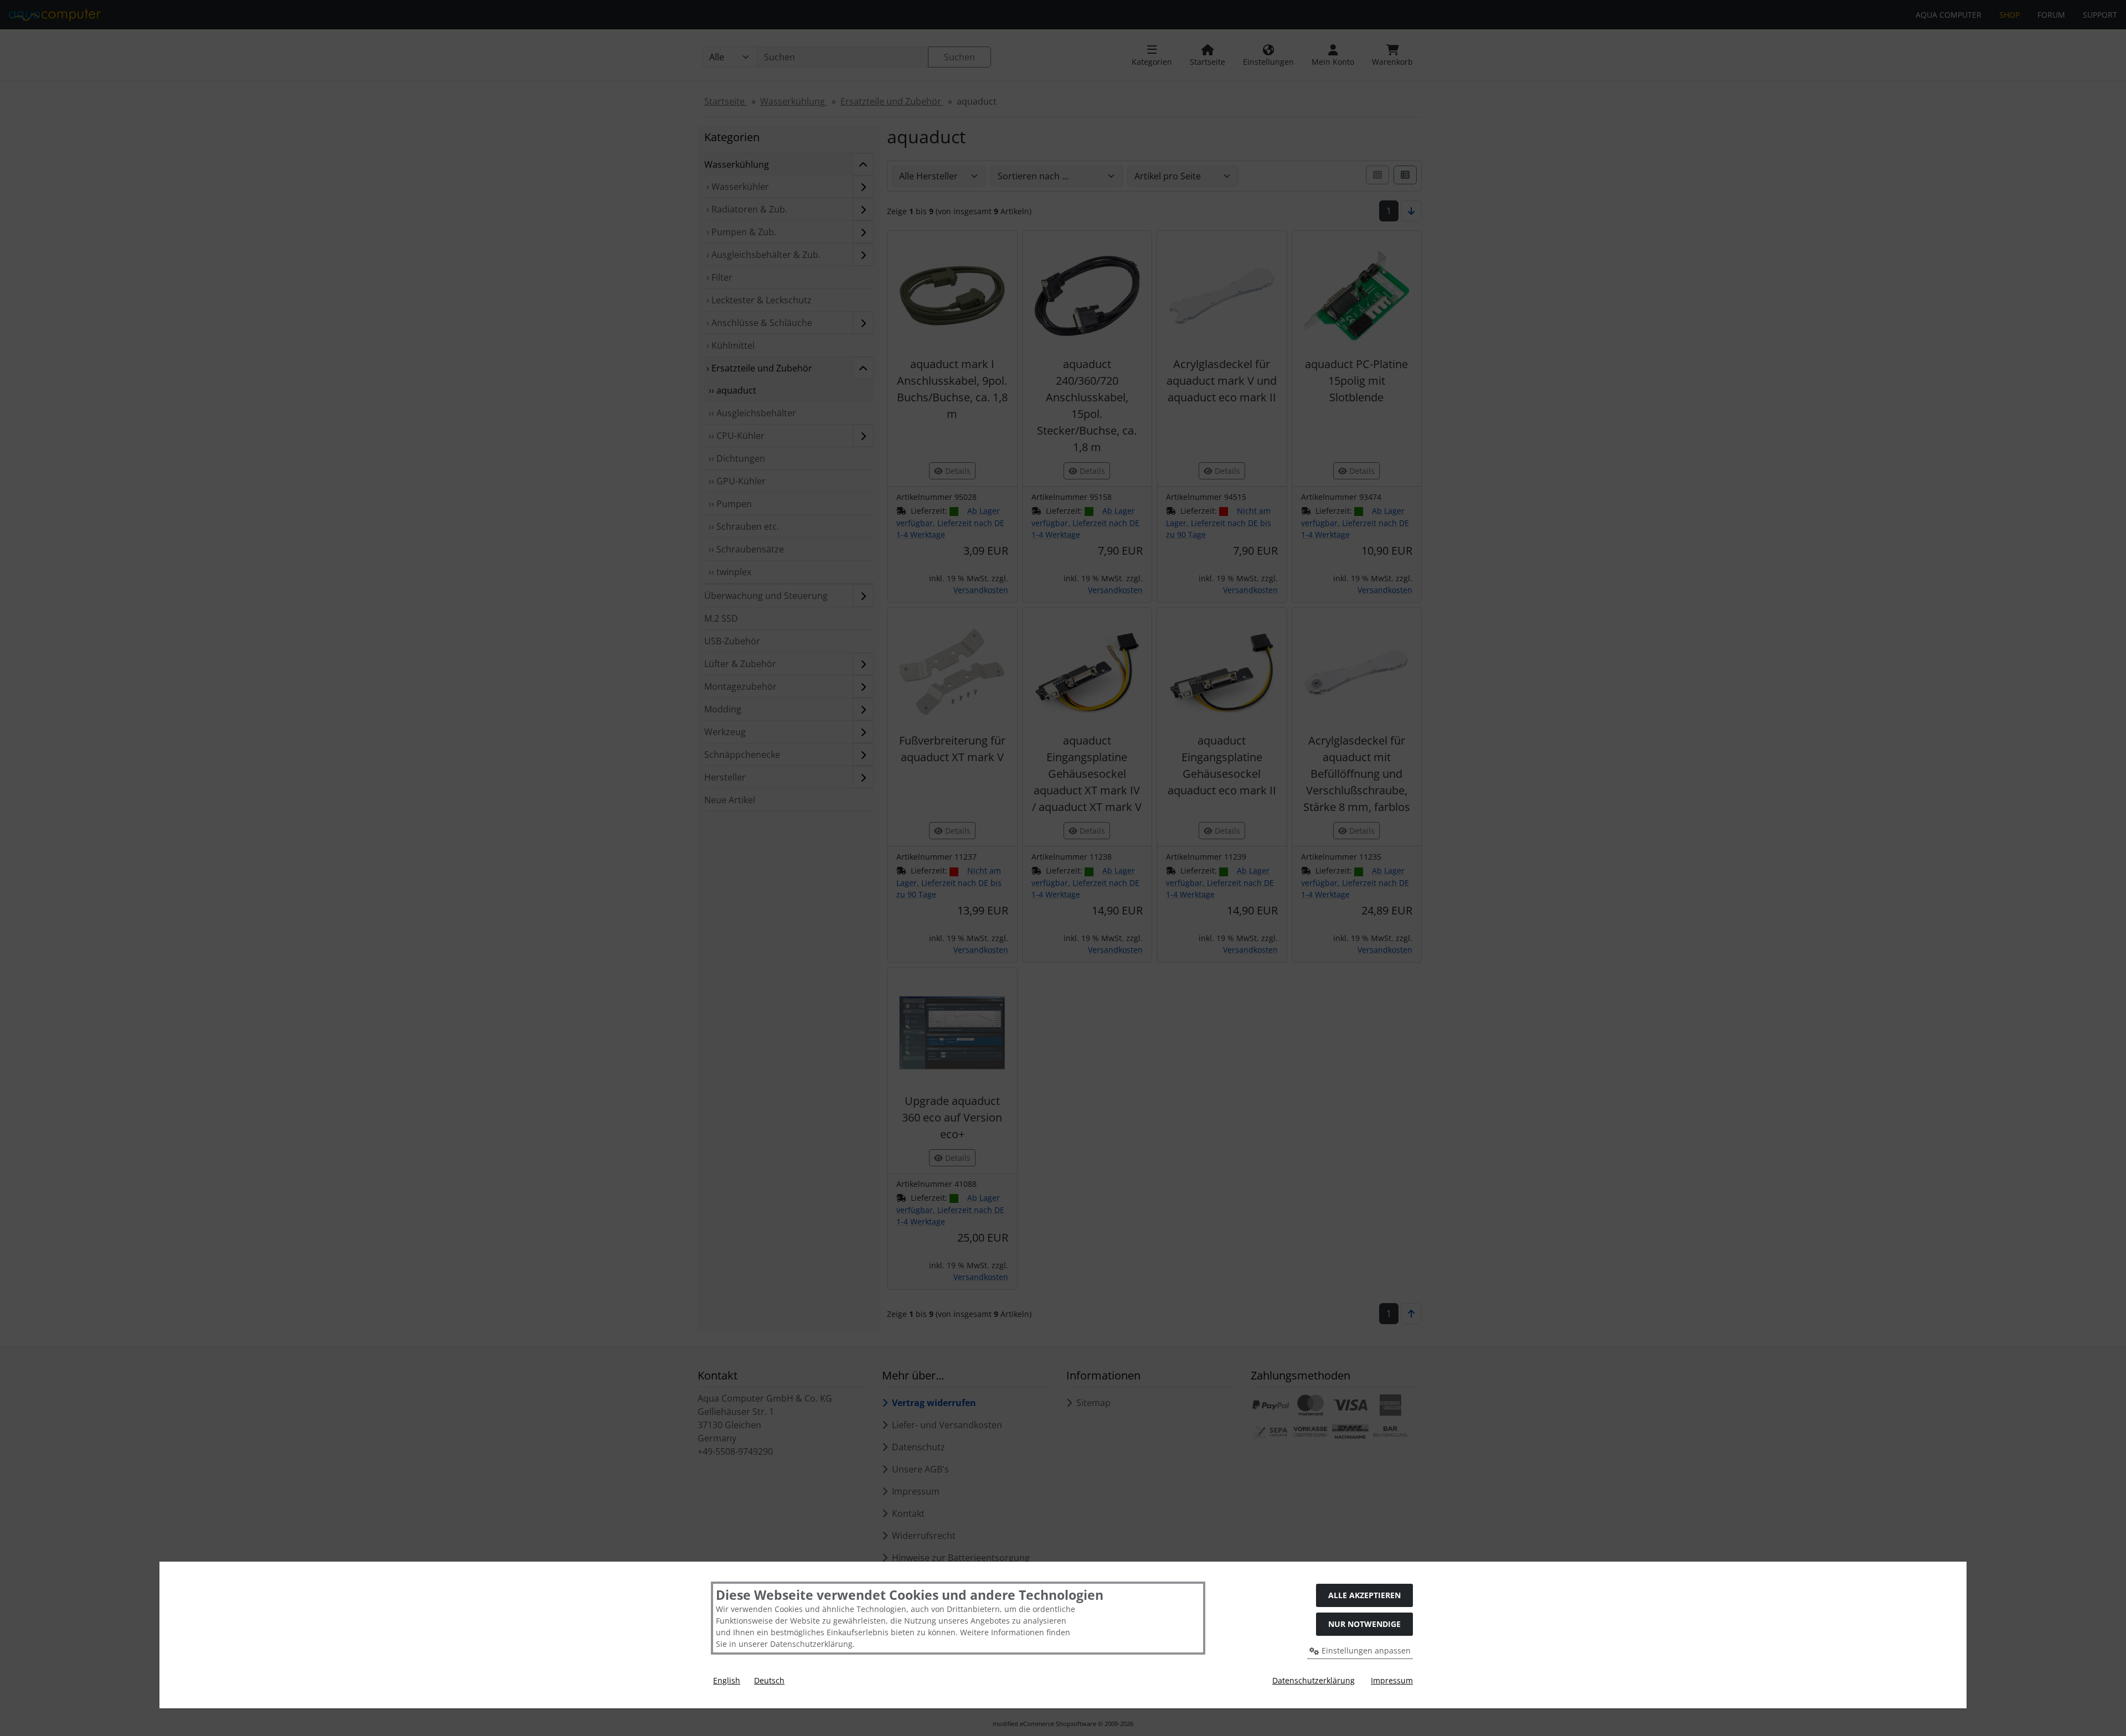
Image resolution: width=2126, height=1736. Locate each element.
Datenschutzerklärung (1314, 1680)
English (727, 1680)
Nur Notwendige (1364, 1624)
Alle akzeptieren (1364, 1595)
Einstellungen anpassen (1365, 1650)
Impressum (1392, 1680)
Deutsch (769, 1680)
